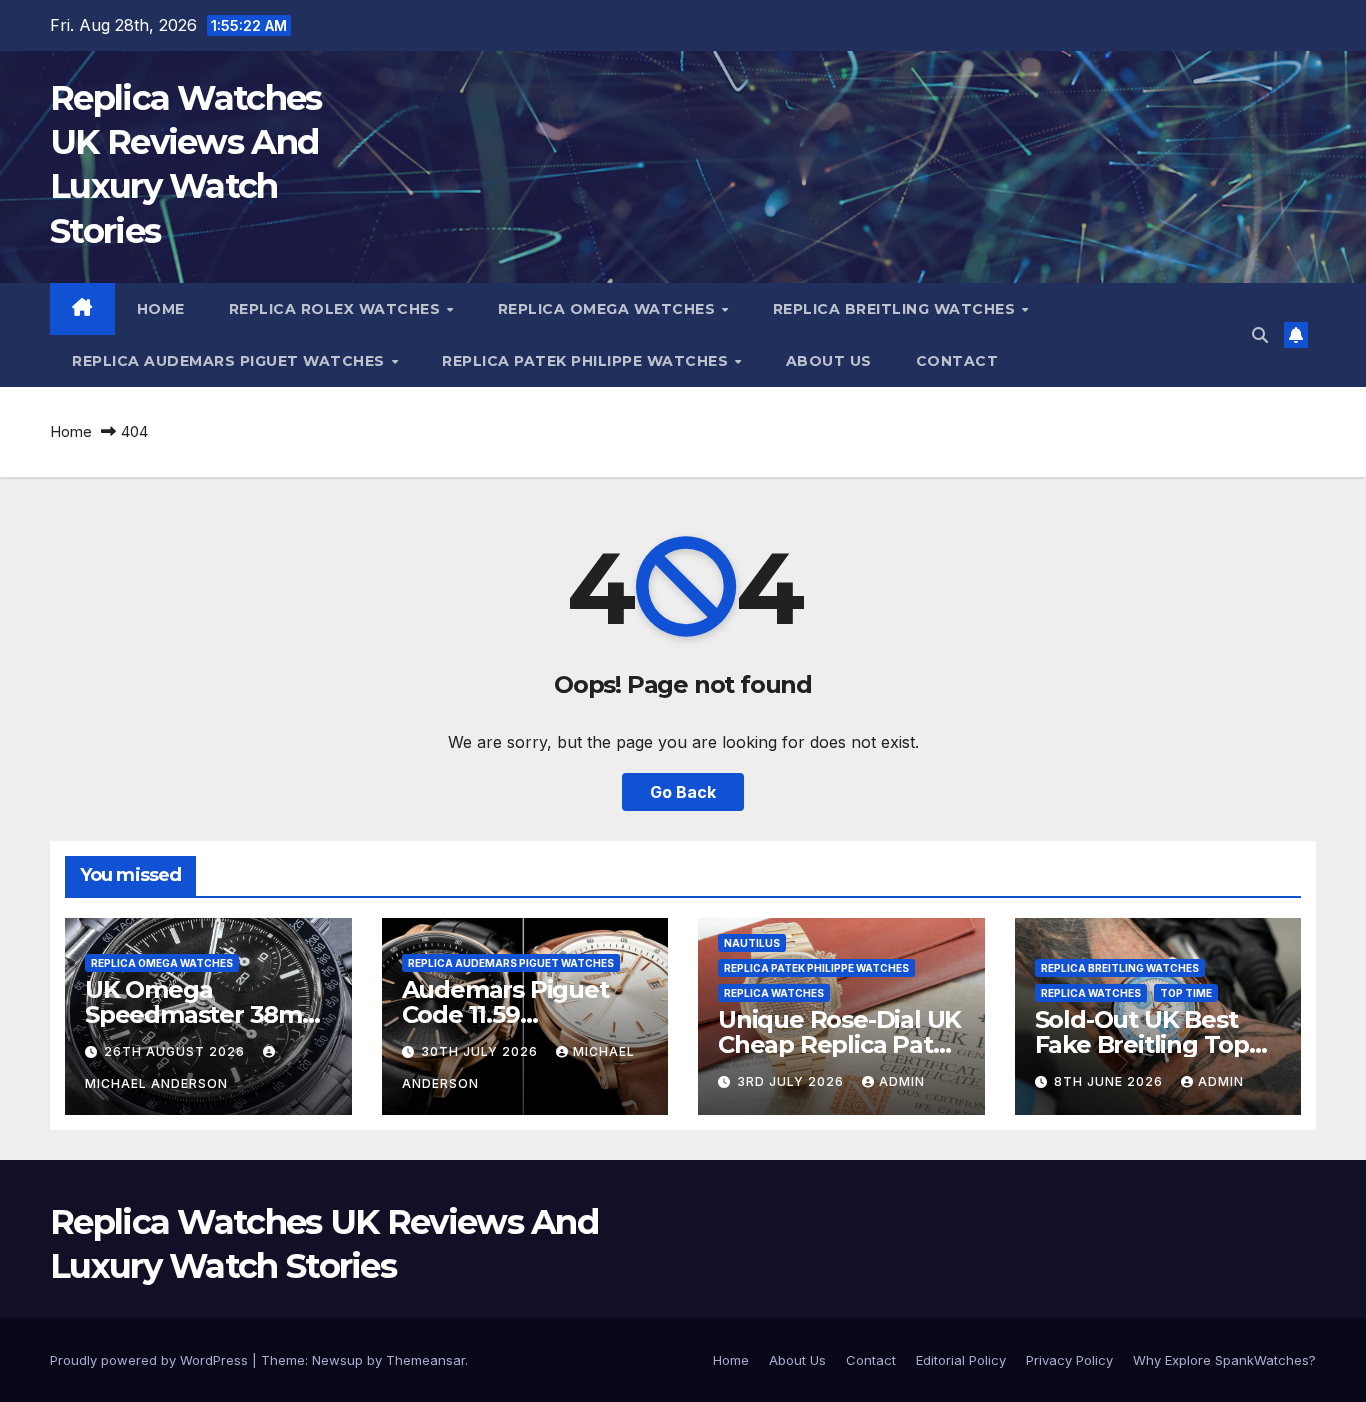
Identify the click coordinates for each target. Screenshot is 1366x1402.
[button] (1260, 335)
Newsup (337, 1360)
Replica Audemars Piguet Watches (230, 361)
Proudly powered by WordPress (151, 1360)
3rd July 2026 (792, 1081)
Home (161, 309)
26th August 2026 (176, 1051)
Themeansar (425, 1360)
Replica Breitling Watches (896, 309)
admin (902, 1081)
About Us (829, 361)
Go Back (683, 792)
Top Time (1186, 993)
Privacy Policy (1069, 1360)
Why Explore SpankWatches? (1224, 1360)
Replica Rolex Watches (337, 309)
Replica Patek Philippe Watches (587, 361)
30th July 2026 (481, 1051)
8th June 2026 (1110, 1081)
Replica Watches (774, 993)
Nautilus (752, 943)
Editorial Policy (961, 1360)
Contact (957, 361)
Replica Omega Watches (609, 309)
